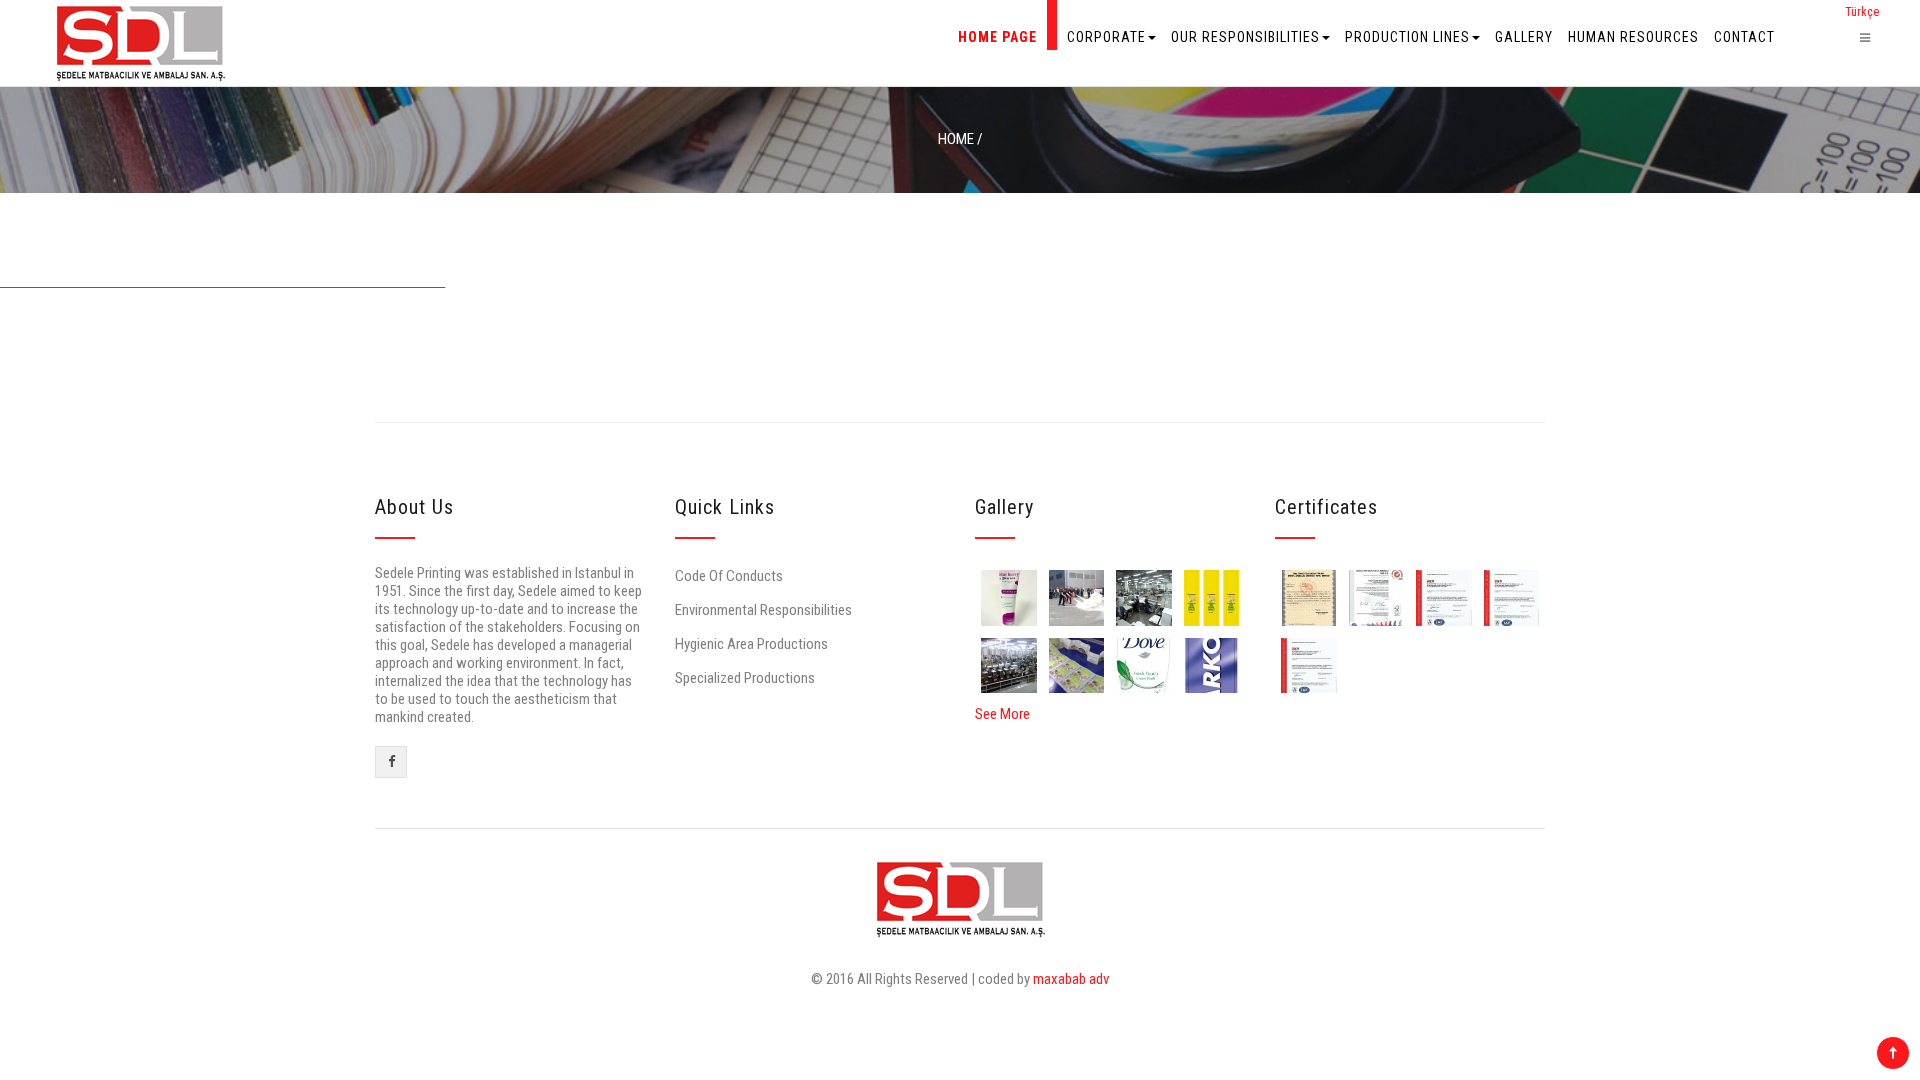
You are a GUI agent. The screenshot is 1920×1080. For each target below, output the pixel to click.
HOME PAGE (997, 37)
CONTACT (1744, 37)
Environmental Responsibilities (763, 610)
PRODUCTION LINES (1407, 37)
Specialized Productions (745, 678)
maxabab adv (1071, 979)
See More (1002, 714)
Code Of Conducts (729, 576)
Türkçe (1862, 12)
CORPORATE (1106, 37)
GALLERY (1524, 37)
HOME (956, 139)
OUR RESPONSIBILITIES (1245, 37)
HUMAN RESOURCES (1633, 37)
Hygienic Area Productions (751, 644)
